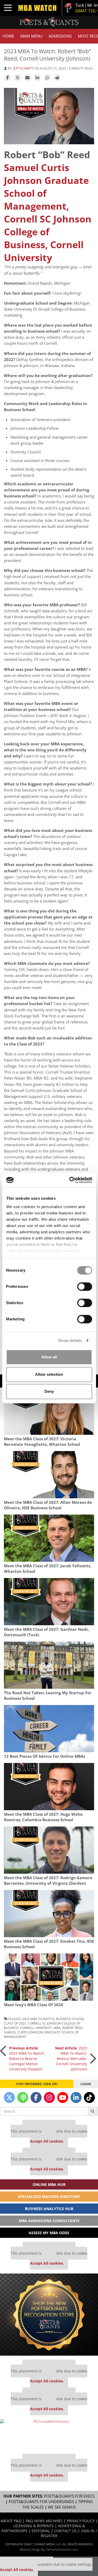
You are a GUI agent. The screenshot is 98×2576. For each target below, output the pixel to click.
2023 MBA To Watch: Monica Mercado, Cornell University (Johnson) (71, 2059)
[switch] (85, 1287)
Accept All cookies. (47, 2141)
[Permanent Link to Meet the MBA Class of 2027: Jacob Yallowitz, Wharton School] (49, 1538)
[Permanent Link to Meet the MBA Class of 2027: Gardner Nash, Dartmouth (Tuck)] (49, 1602)
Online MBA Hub (49, 2184)
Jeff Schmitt (23, 68)
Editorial (41, 2531)
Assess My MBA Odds (49, 2233)
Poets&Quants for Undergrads (41, 2502)
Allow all (49, 1357)
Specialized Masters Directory (49, 2197)
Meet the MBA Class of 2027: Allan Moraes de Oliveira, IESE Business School (48, 1505)
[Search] (93, 2111)
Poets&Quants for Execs (69, 2496)
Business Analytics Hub (49, 2209)
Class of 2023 (15, 2023)
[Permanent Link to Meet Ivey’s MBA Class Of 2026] (49, 1977)
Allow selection (49, 1374)
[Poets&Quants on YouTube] (63, 2097)
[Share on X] (18, 78)
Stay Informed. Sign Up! (37, 2084)
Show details (70, 1340)
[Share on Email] (27, 78)
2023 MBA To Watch (38, 2019)
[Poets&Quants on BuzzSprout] (23, 2097)
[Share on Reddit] (57, 78)
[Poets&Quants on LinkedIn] (76, 2097)
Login (86, 2084)
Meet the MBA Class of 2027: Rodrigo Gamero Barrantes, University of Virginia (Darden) (48, 1881)
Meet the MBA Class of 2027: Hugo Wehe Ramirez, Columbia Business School (43, 1817)
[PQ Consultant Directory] (49, 2434)
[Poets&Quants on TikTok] (89, 2097)
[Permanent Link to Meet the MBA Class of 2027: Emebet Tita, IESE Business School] (49, 1914)
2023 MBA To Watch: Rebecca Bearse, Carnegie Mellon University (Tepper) (27, 2059)
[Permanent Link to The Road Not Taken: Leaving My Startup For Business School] (49, 1665)
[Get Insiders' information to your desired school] (49, 2315)
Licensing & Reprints (34, 2526)
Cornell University (36, 2028)
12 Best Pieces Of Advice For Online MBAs (45, 1756)
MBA (57, 2028)
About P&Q (11, 2521)
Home (8, 36)
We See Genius (62, 2507)
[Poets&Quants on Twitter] (9, 2097)
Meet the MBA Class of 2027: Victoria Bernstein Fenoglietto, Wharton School (42, 1442)
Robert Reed (72, 2028)
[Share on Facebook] (8, 78)
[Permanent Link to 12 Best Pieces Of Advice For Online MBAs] (49, 1729)
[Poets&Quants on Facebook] (36, 2097)
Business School (70, 2019)
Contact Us (65, 2531)
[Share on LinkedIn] (37, 78)
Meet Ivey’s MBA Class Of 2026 (34, 2005)
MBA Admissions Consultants (49, 2221)
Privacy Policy (81, 2521)
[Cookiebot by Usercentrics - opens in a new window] (70, 1180)
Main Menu (31, 36)
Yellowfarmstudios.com (62, 2549)
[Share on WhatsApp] (47, 78)
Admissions (60, 36)
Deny (49, 1391)
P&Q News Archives (44, 2521)
